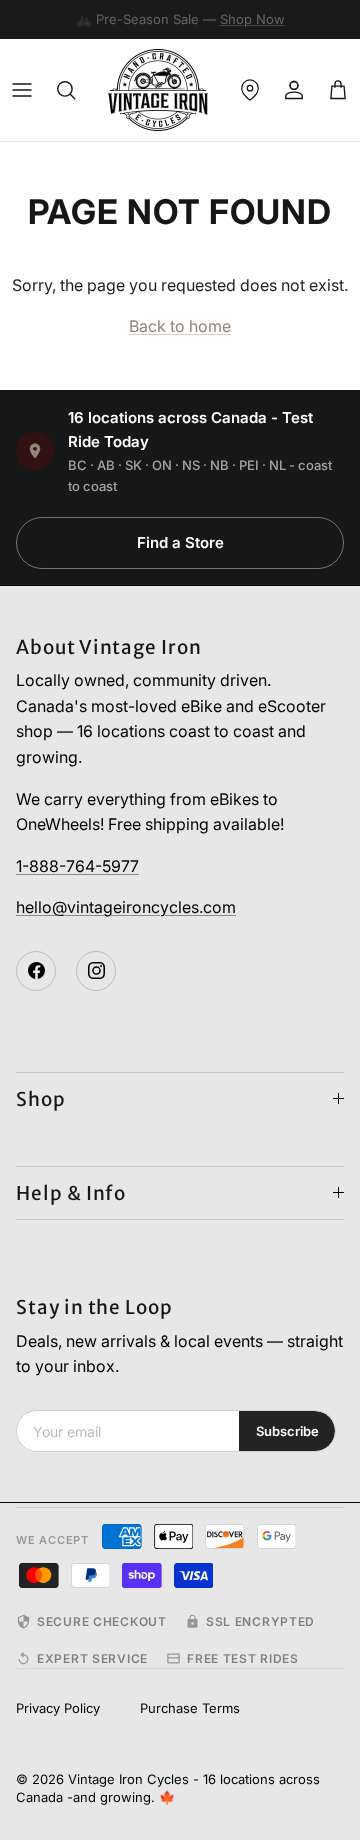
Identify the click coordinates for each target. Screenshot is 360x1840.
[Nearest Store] (250, 90)
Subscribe (287, 1431)
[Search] (66, 90)
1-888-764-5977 (77, 866)
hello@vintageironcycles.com (126, 907)
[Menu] (22, 90)
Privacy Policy (58, 1708)
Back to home (180, 326)
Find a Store (180, 542)
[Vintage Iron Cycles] (158, 90)
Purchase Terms (190, 1708)
